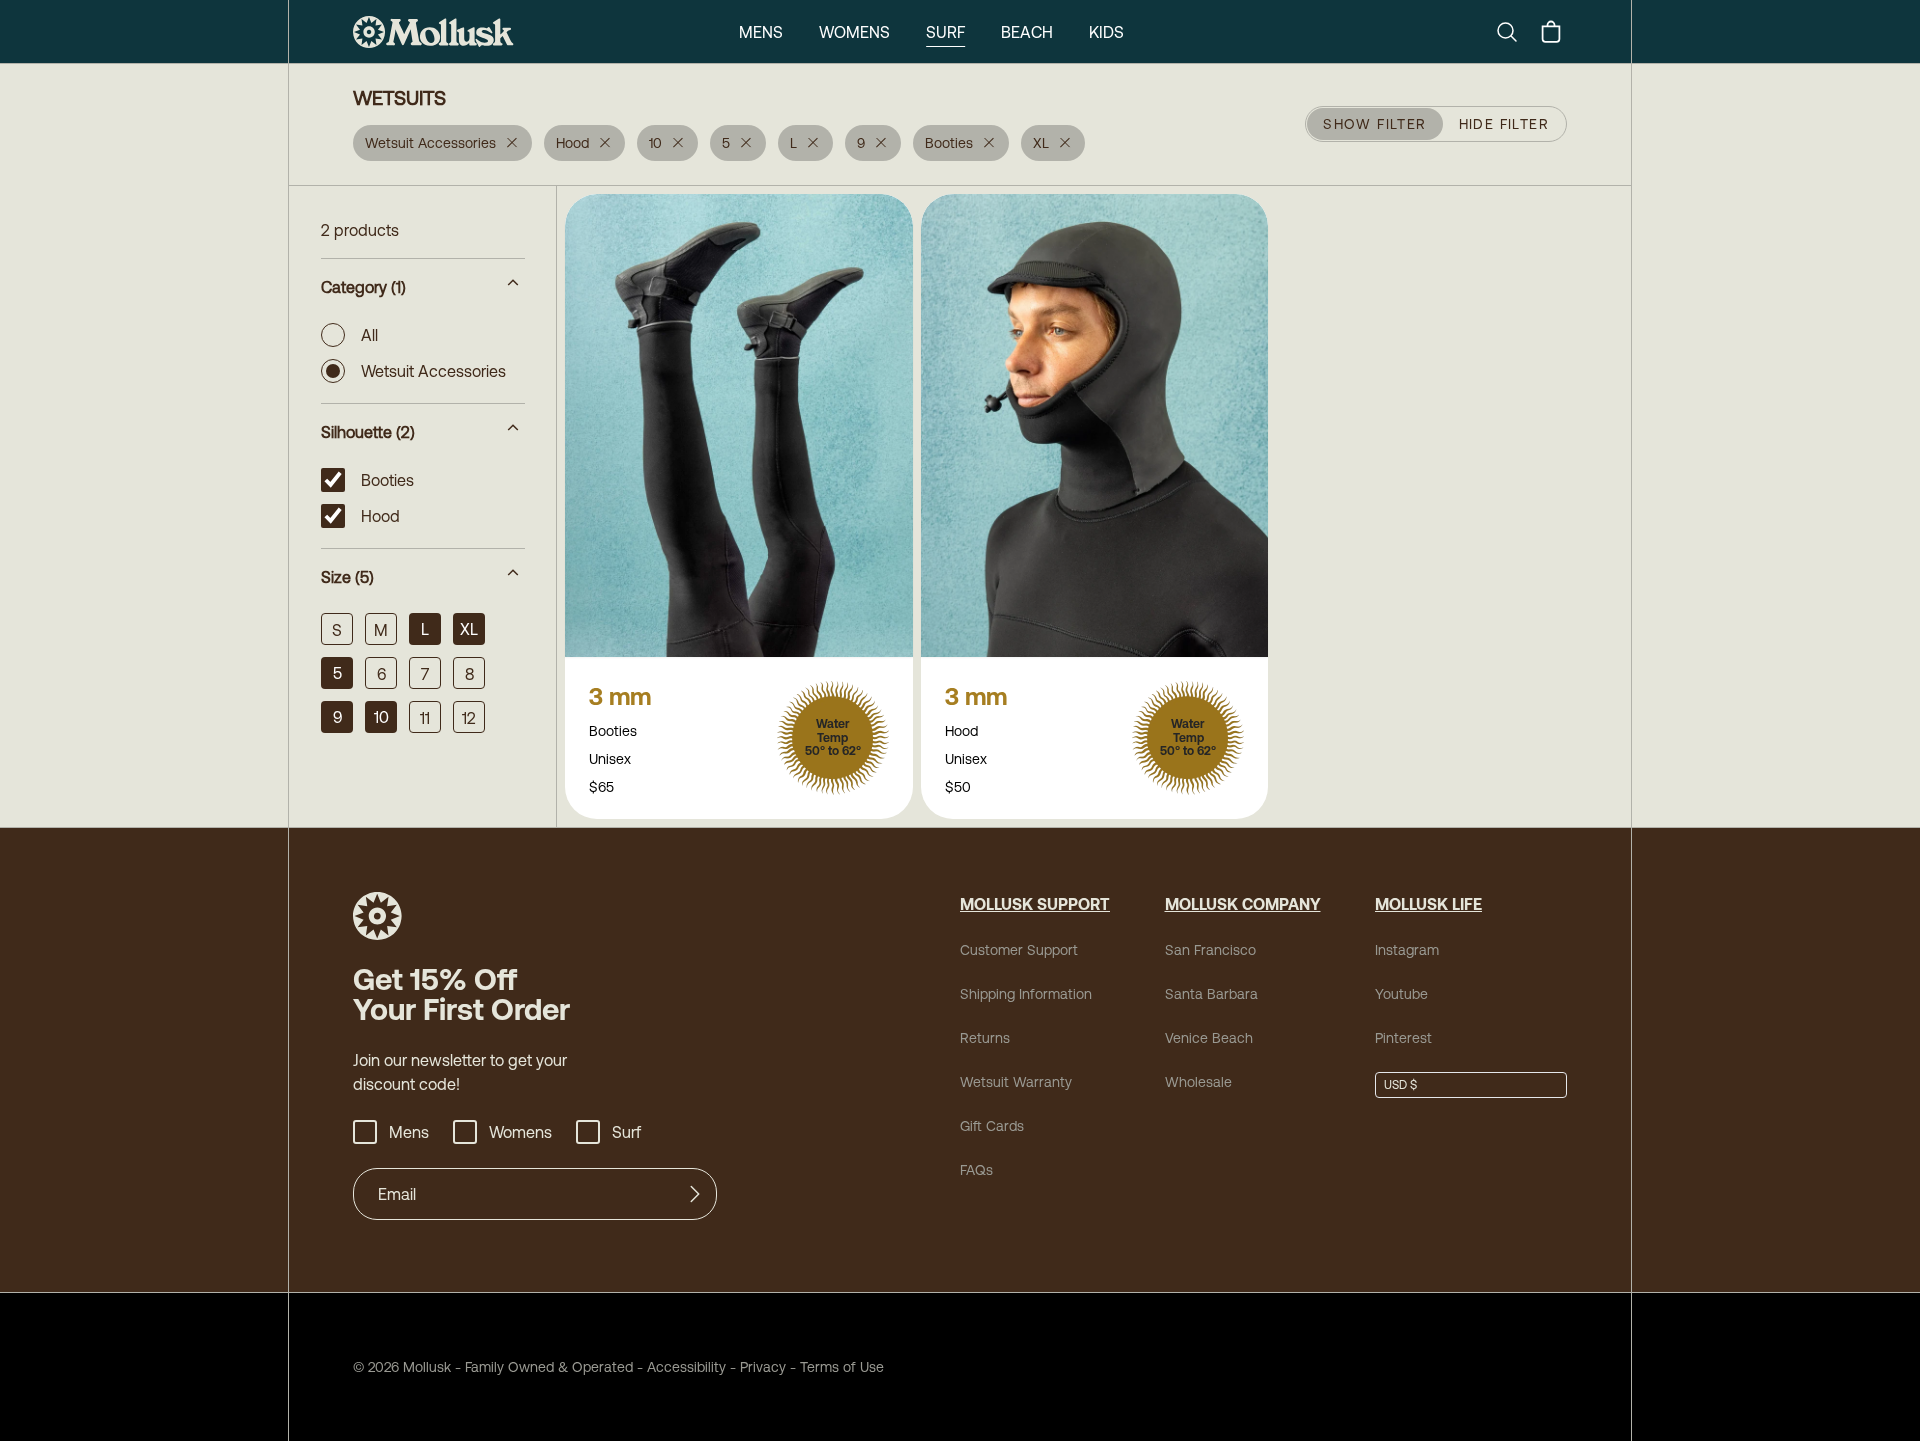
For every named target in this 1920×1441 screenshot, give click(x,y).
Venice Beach (1209, 1038)
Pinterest (1403, 1038)
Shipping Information (1026, 994)
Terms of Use (842, 1367)
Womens (854, 32)
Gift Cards (992, 1126)
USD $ (1400, 1085)
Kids (1106, 32)
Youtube (1401, 994)
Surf (945, 32)
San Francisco (1210, 950)
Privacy (763, 1367)
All (369, 335)
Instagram (1407, 950)
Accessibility (679, 1367)
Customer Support (1019, 950)
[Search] (1515, 32)
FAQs (976, 1170)
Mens (761, 32)
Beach (1027, 32)
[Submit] (695, 1194)
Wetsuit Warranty (1016, 1082)
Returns (985, 1038)
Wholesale (1198, 1082)
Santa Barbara (1211, 994)
